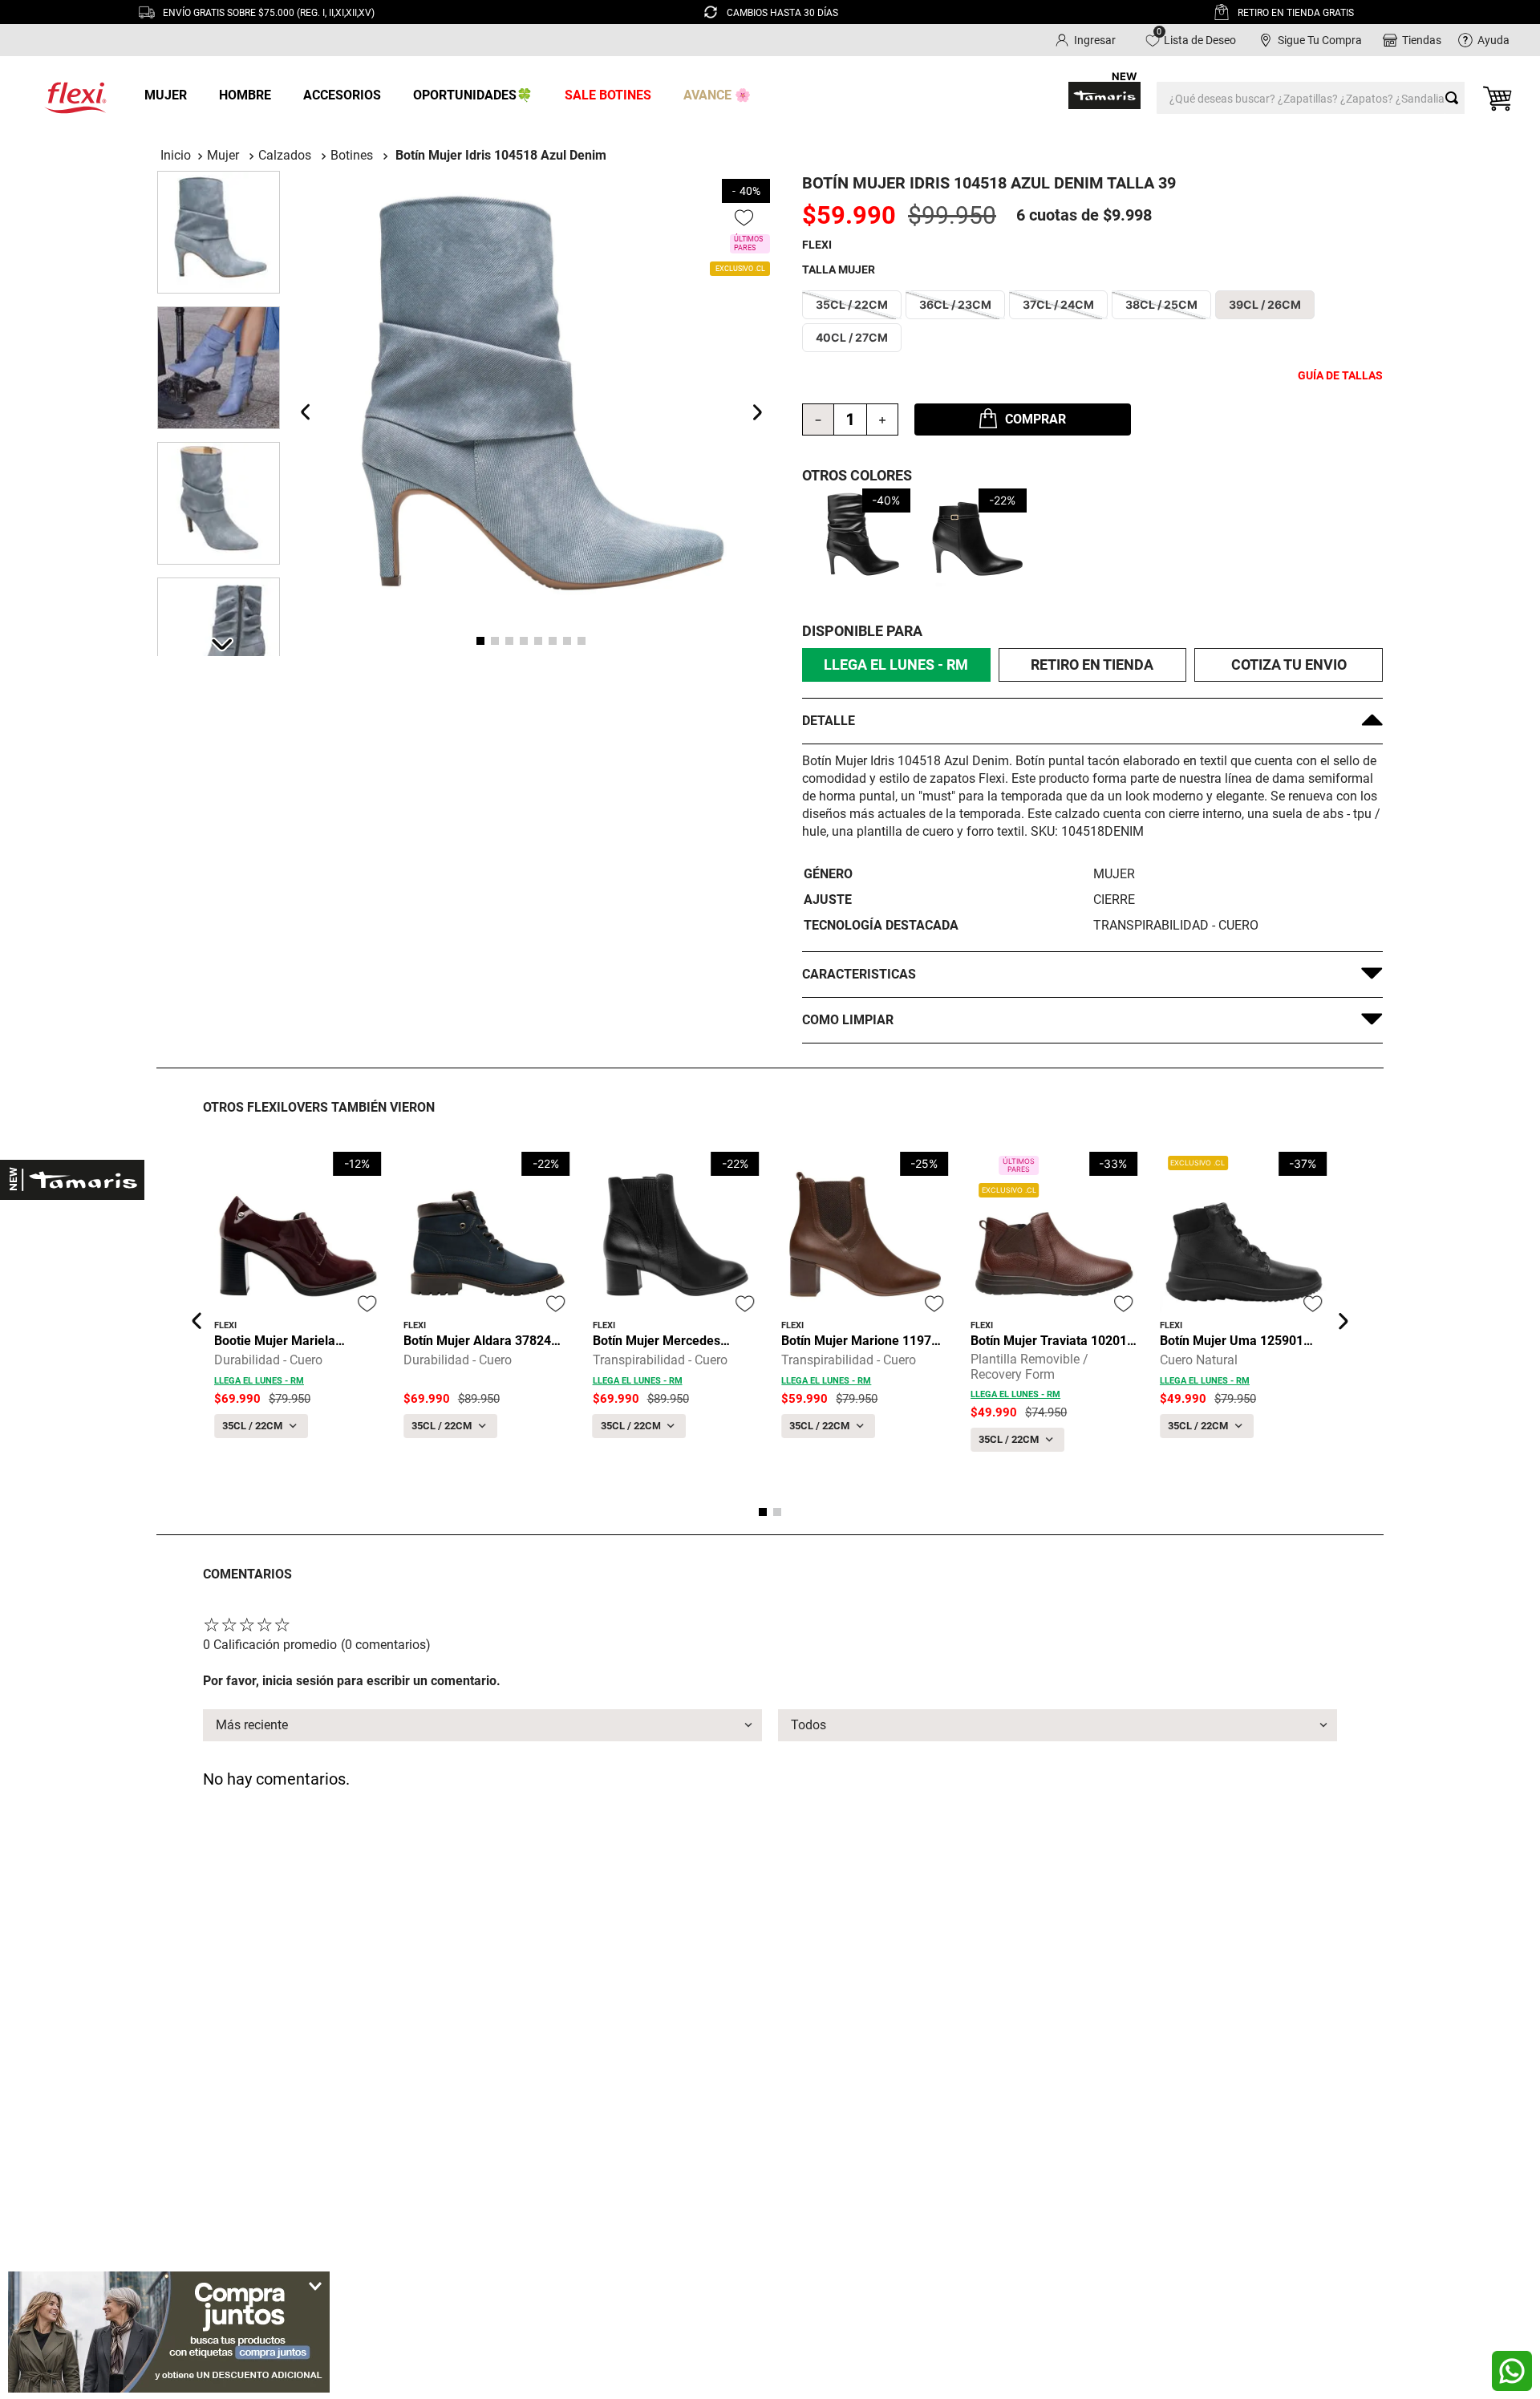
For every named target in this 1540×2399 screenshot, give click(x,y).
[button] (852, 305)
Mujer (223, 155)
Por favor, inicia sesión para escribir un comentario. (352, 1681)
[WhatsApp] (1512, 2371)
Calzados (285, 155)
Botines (352, 155)
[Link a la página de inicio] (176, 155)
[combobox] (1311, 98)
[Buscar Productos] (1455, 98)
